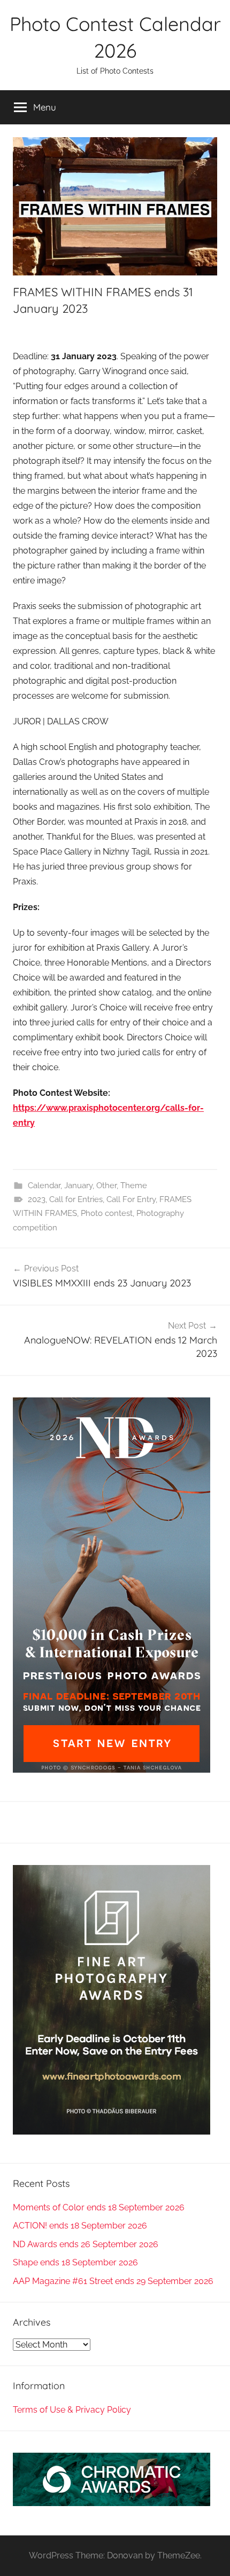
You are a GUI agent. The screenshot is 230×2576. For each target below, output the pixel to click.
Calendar (44, 1186)
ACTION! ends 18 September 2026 (80, 2226)
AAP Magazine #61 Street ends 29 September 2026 (113, 2281)
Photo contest (107, 1213)
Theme (134, 1186)
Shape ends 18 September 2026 (75, 2262)
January (78, 1186)
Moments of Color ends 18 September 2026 (99, 2207)
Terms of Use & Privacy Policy (72, 2410)
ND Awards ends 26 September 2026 (86, 2244)
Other (106, 1186)
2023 (37, 1199)
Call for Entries (76, 1199)
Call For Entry (131, 1199)
